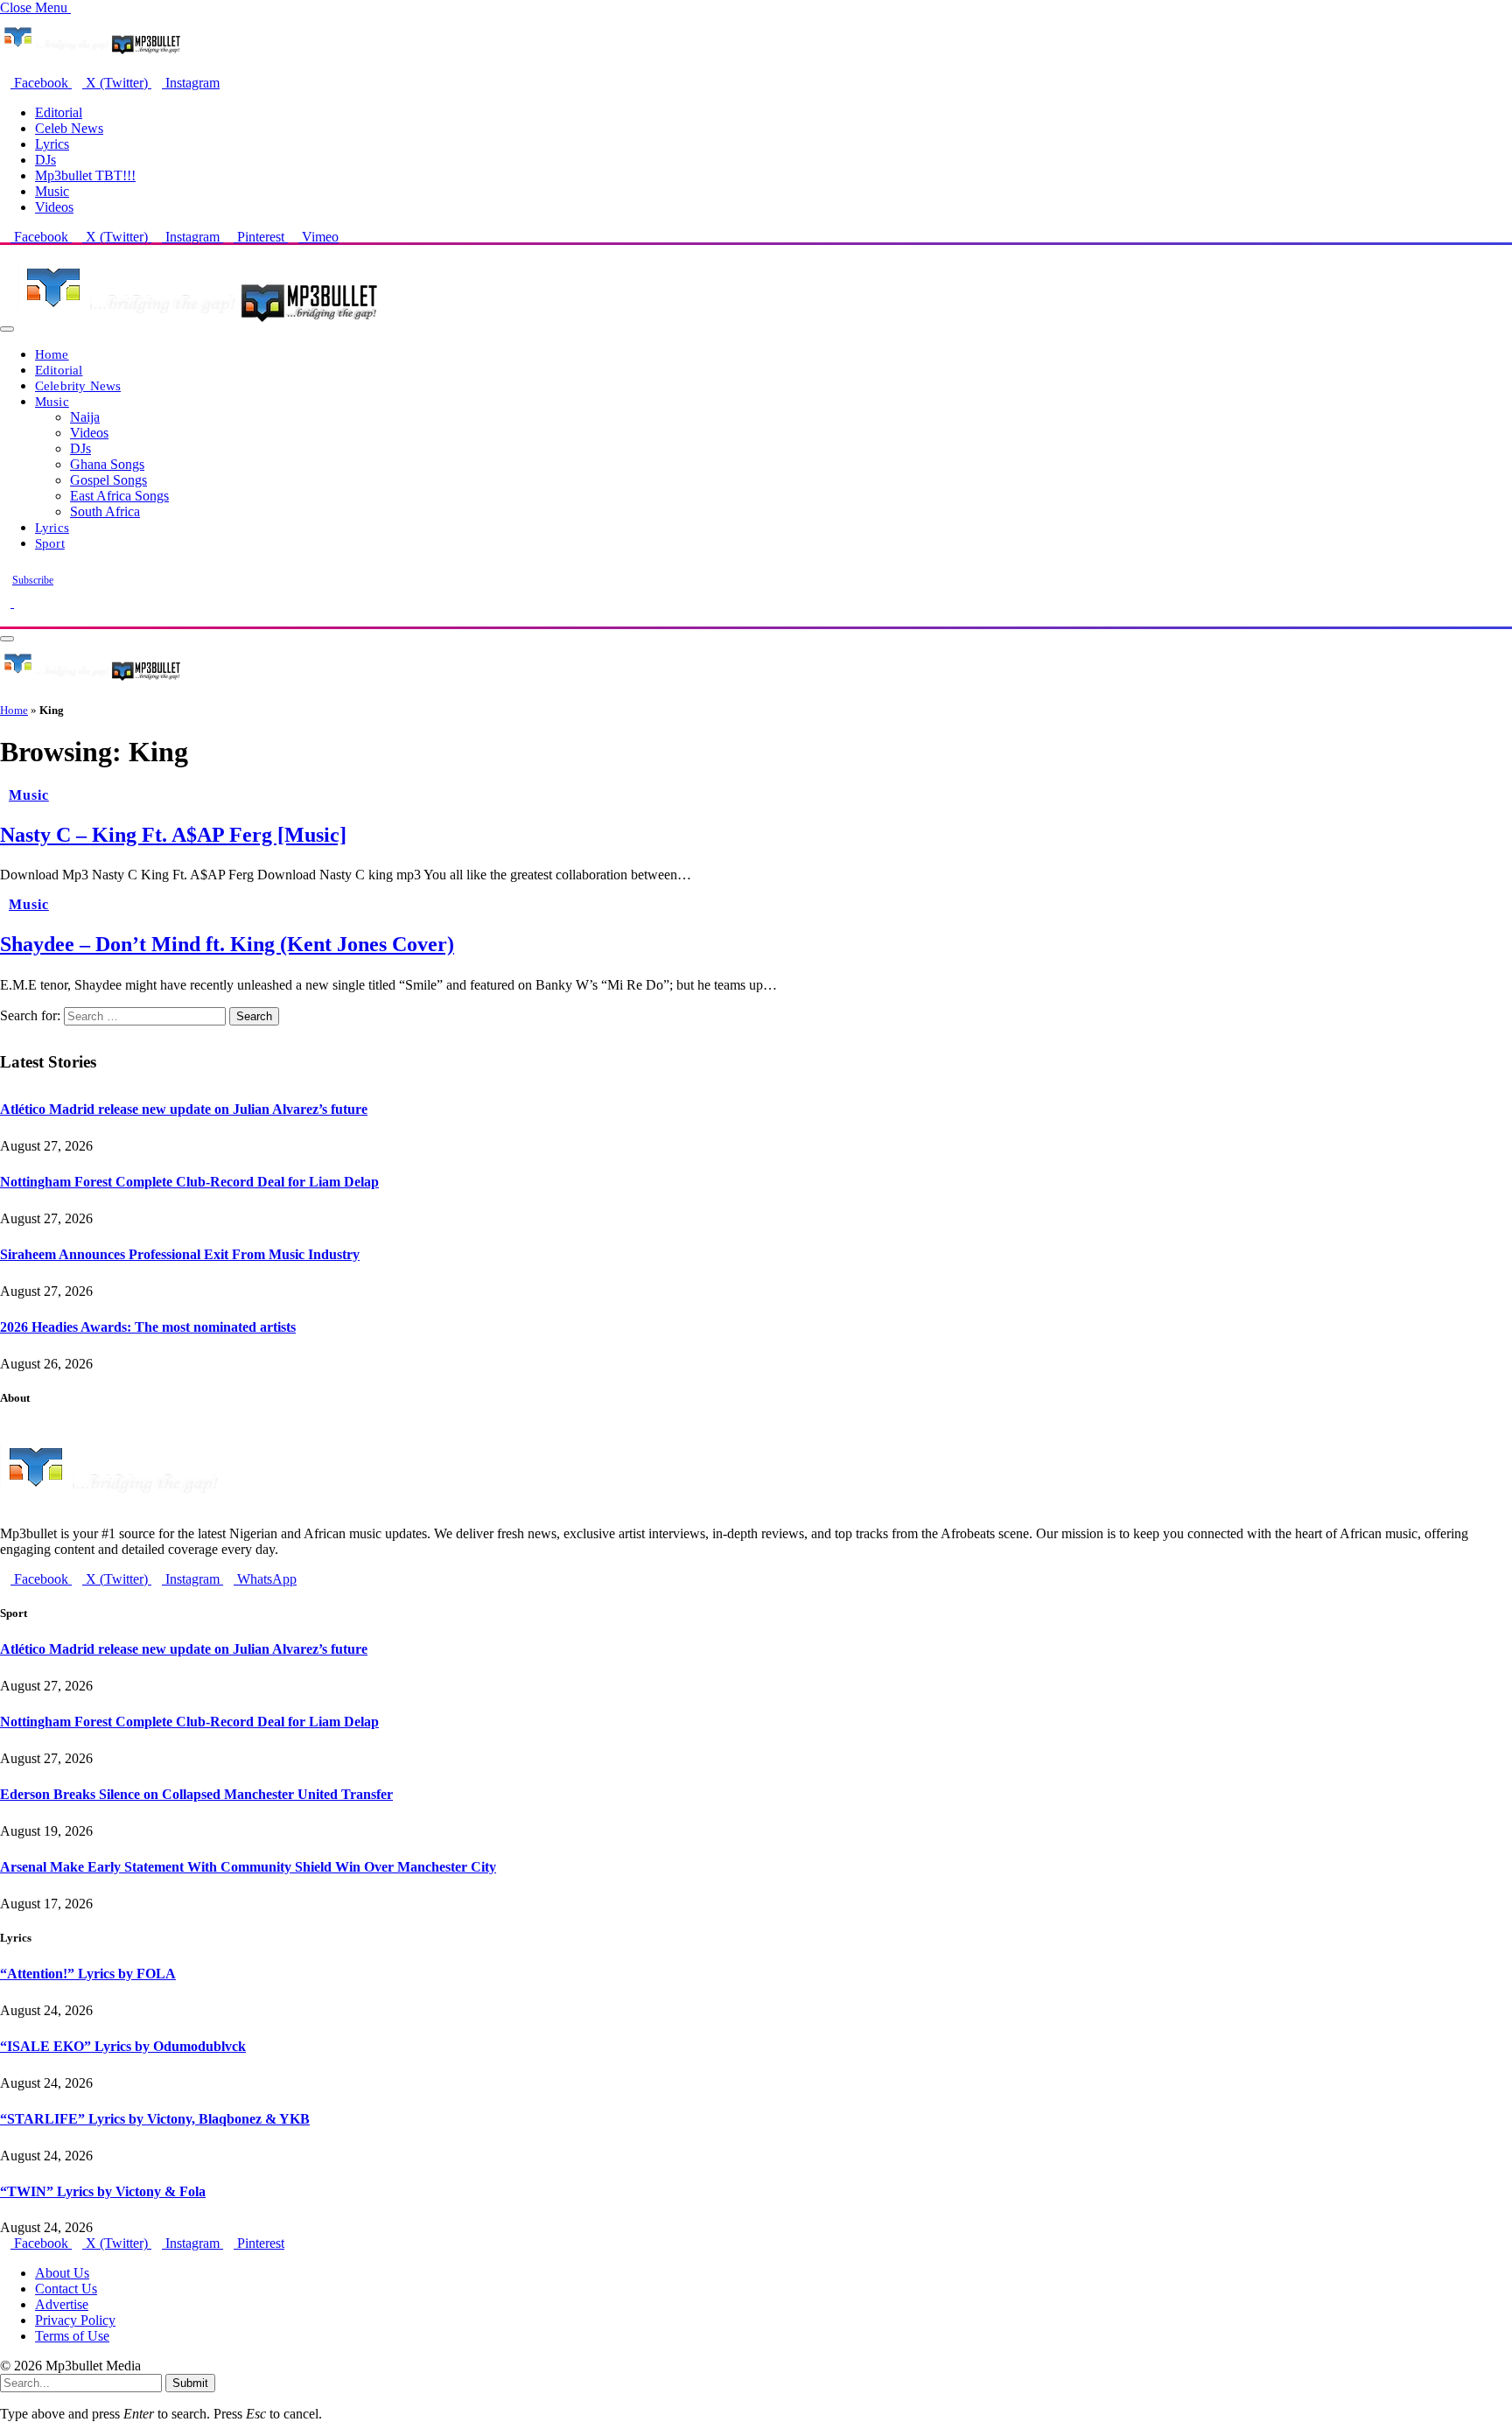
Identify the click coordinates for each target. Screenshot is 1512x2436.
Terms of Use (72, 2336)
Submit (190, 2383)
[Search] (5, 618)
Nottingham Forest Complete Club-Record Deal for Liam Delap (189, 1182)
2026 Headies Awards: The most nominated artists (148, 1327)
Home (52, 354)
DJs (45, 160)
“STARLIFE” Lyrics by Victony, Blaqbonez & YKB (155, 2119)
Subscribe (33, 580)
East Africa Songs (119, 496)
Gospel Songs (108, 480)
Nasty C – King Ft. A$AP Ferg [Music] (173, 835)
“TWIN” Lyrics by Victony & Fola (103, 2191)
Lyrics (52, 144)
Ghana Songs (107, 464)
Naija (85, 417)
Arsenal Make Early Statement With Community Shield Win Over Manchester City (248, 1867)
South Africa (105, 511)
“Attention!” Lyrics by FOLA (88, 1974)
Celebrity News (78, 385)
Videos (54, 207)
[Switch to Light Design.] (19, 602)
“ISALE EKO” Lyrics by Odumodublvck (123, 2046)
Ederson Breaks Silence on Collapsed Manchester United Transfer (196, 1794)
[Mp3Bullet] (198, 324)
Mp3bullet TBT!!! (85, 175)
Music (52, 191)
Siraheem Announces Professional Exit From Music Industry (180, 1254)
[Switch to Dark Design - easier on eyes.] (7, 602)
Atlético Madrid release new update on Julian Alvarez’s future (184, 1109)
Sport (50, 543)
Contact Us (66, 2289)
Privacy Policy (75, 2320)
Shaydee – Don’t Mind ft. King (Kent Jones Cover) (227, 944)
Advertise (62, 2304)
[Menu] (7, 329)
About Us (62, 2273)
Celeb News (69, 128)
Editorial (59, 112)
